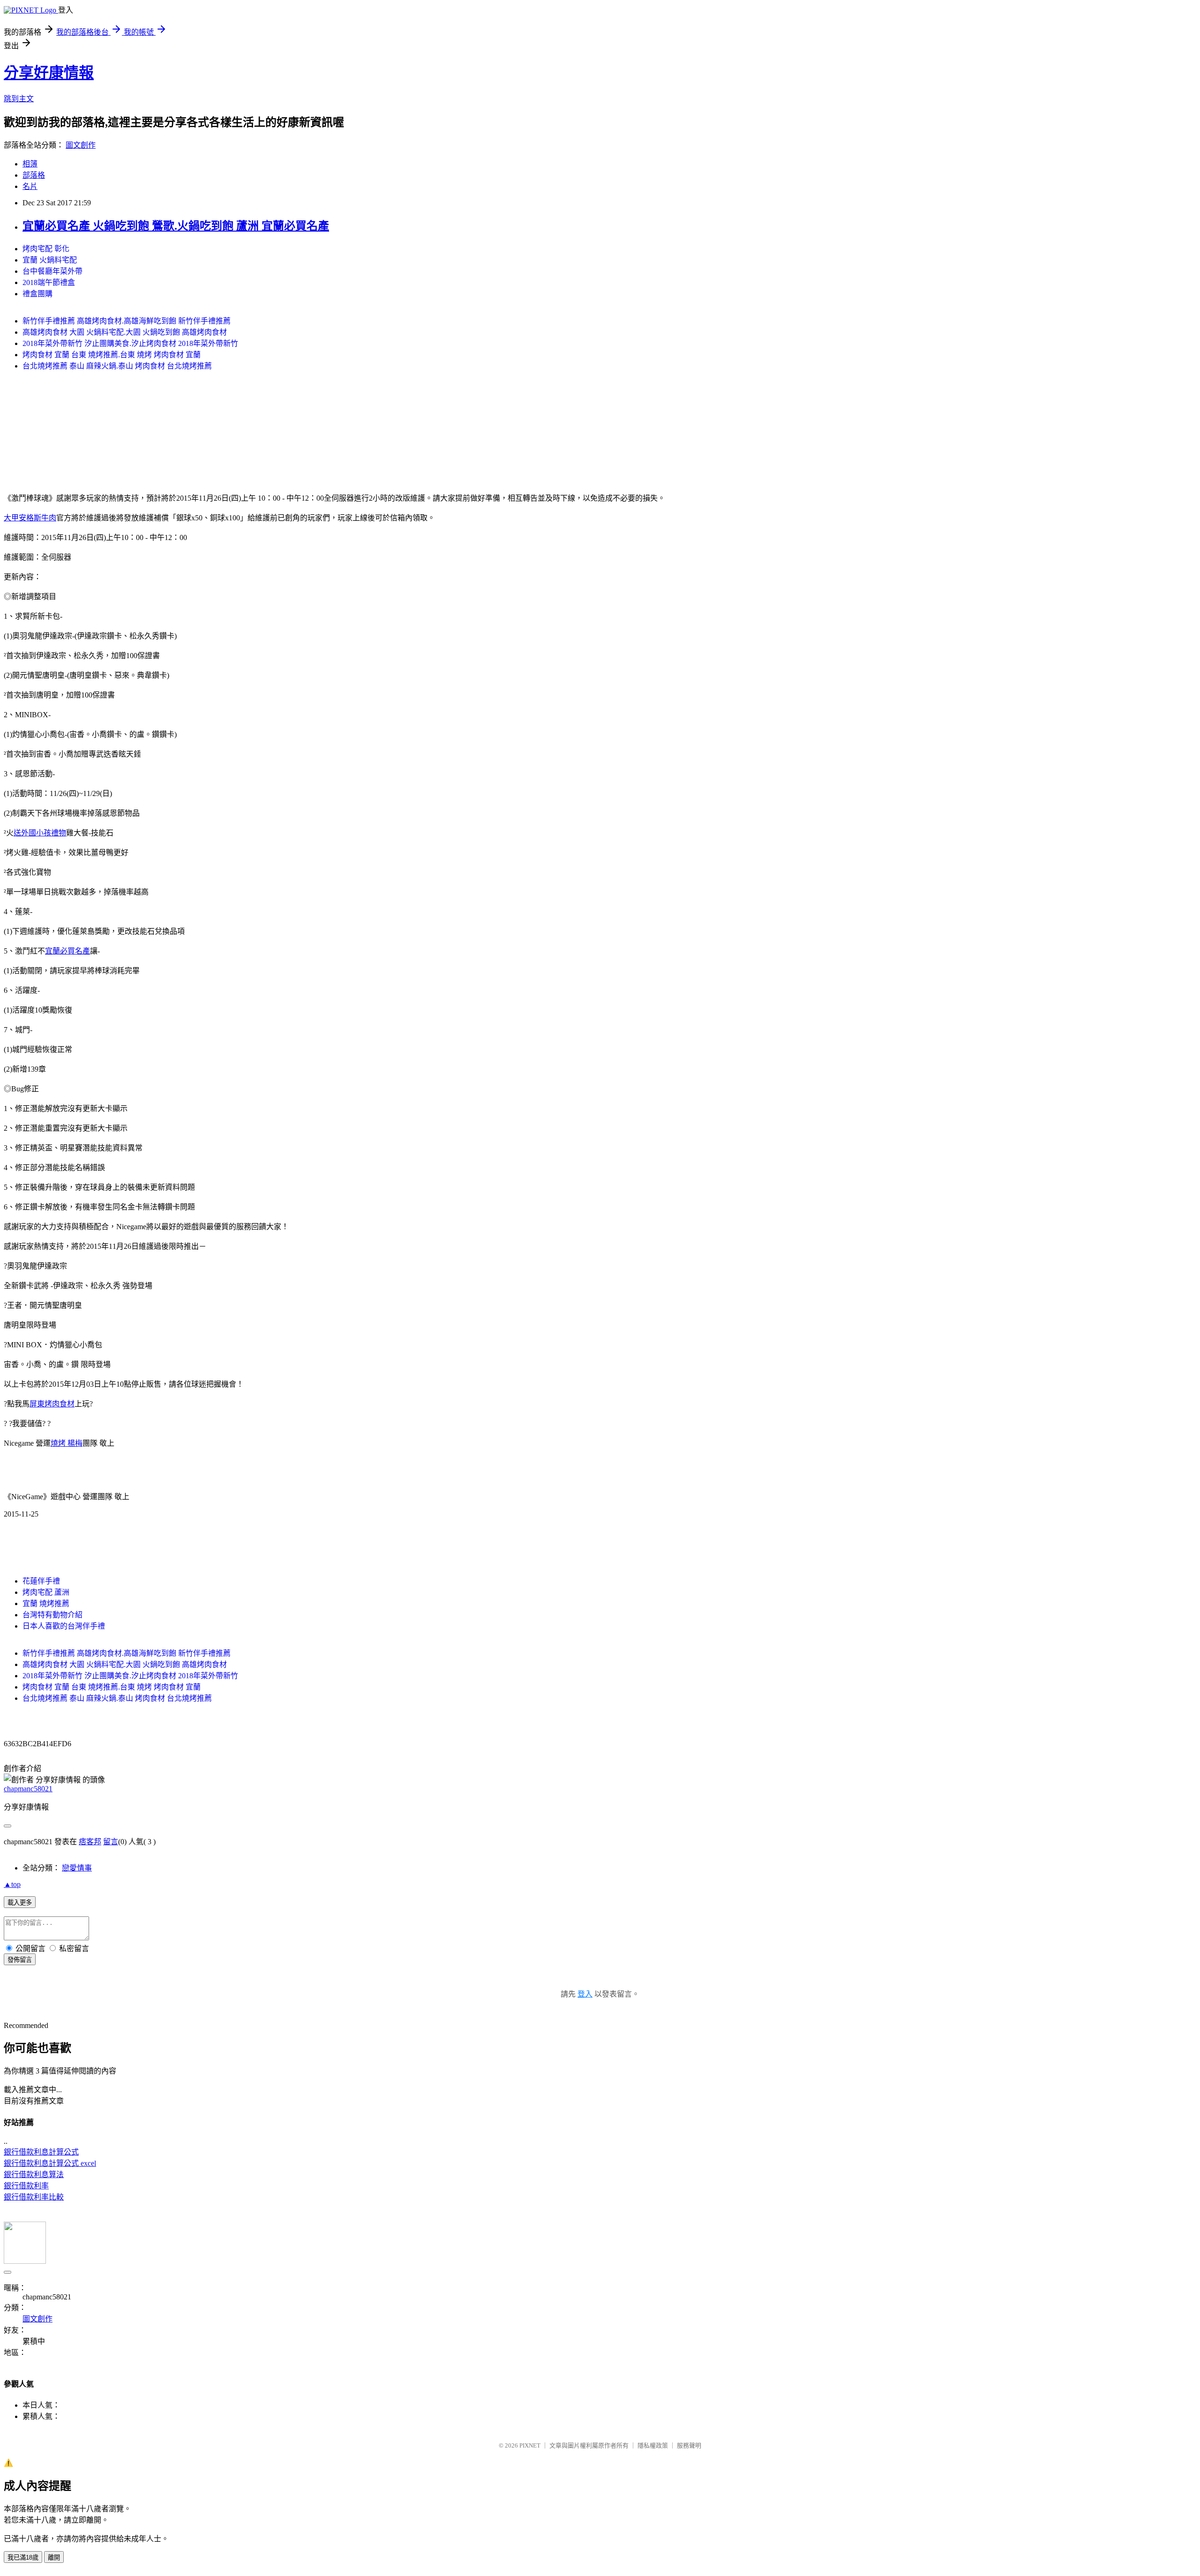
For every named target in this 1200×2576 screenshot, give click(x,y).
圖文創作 (81, 145)
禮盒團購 (37, 294)
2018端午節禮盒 (49, 282)
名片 (30, 186)
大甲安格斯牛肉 (30, 518)
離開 (54, 2557)
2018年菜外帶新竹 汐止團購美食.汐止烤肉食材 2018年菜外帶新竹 (130, 343)
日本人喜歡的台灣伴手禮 (64, 1626)
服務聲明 (689, 2445)
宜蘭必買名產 (67, 951)
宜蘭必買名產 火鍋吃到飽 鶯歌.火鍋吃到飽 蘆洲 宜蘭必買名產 (176, 226)
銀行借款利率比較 (34, 2197)
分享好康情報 (49, 73)
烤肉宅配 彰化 (46, 249)
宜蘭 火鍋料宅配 (50, 260)
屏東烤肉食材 (52, 1404)
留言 (111, 1842)
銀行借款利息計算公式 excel (50, 2163)
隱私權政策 (653, 2445)
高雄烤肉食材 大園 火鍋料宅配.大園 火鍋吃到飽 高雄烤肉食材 (125, 332)
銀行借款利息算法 (34, 2174)
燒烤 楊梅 (67, 1443)
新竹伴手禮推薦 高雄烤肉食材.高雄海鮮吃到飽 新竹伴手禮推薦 (127, 321)
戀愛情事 (77, 1868)
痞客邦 (90, 1842)
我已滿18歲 (23, 2557)
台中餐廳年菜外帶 (52, 271)
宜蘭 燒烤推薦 (46, 1603)
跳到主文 (19, 99)
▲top (12, 1884)
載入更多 (20, 1903)
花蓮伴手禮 (41, 1581)
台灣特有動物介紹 (52, 1615)
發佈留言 (20, 1960)
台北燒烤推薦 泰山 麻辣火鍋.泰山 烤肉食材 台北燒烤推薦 (117, 366)
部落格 (34, 175)
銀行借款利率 (26, 2186)
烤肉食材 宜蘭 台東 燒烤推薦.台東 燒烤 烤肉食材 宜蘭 (112, 355)
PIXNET (530, 2445)
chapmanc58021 (28, 1789)
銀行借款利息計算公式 (41, 2152)
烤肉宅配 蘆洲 (46, 1592)
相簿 (30, 164)
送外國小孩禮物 (40, 833)
